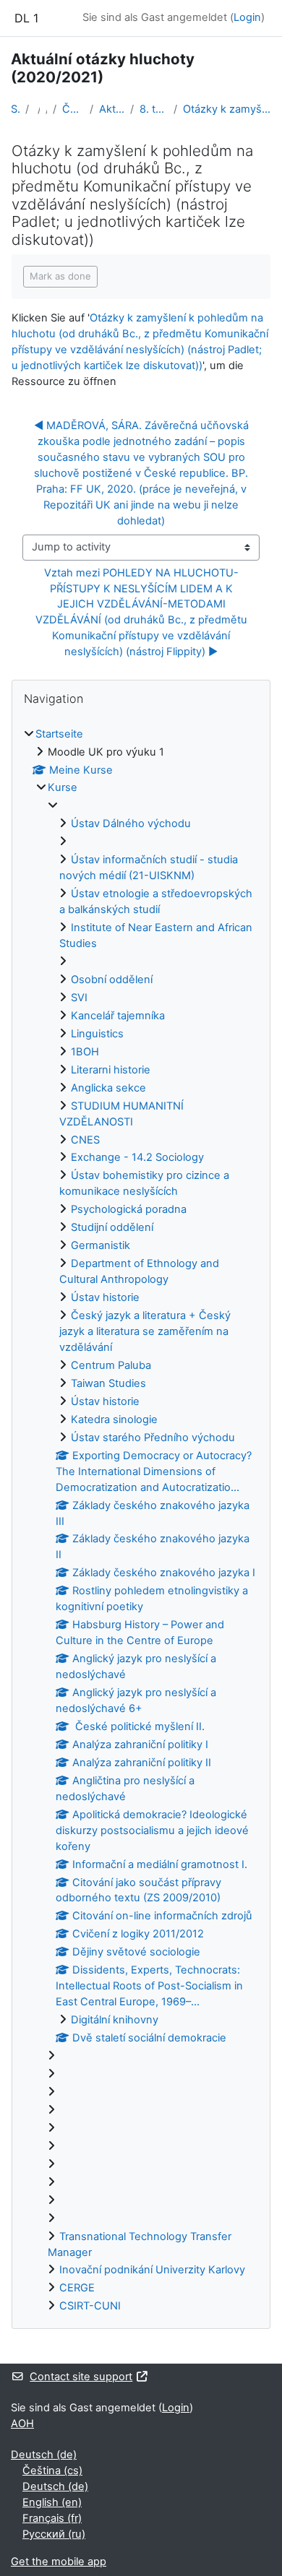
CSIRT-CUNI (90, 2306)
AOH (22, 2424)
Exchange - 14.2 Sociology (137, 1157)
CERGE (77, 2288)
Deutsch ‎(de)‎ (44, 2455)
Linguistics (97, 1034)
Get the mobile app (59, 2562)
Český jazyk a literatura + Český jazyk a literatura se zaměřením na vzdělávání (145, 1331)
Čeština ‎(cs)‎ (52, 2471)
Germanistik (101, 1245)
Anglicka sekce (108, 1088)
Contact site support (81, 2377)
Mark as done (60, 276)
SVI (79, 998)
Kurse (63, 787)
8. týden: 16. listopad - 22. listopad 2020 (154, 109)
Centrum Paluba (111, 1365)
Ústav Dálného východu (131, 824)
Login (247, 17)
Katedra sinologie (114, 1419)
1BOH (85, 1052)
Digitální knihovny (115, 2020)
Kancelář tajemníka (118, 1016)
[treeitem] (141, 1521)
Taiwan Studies (108, 1383)
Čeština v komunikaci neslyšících (73, 109)
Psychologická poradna (129, 1209)
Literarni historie (111, 1070)
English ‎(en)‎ (52, 2502)
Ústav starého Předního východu (153, 1438)
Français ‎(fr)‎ (52, 2518)
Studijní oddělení (112, 1227)
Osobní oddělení (112, 980)
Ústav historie (105, 1297)
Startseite (15, 109)
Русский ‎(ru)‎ (54, 2534)
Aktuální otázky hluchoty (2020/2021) (112, 109)
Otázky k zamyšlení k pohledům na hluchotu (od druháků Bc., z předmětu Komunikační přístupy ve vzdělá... (227, 109)
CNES (85, 1140)
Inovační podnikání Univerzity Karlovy (152, 2270)
